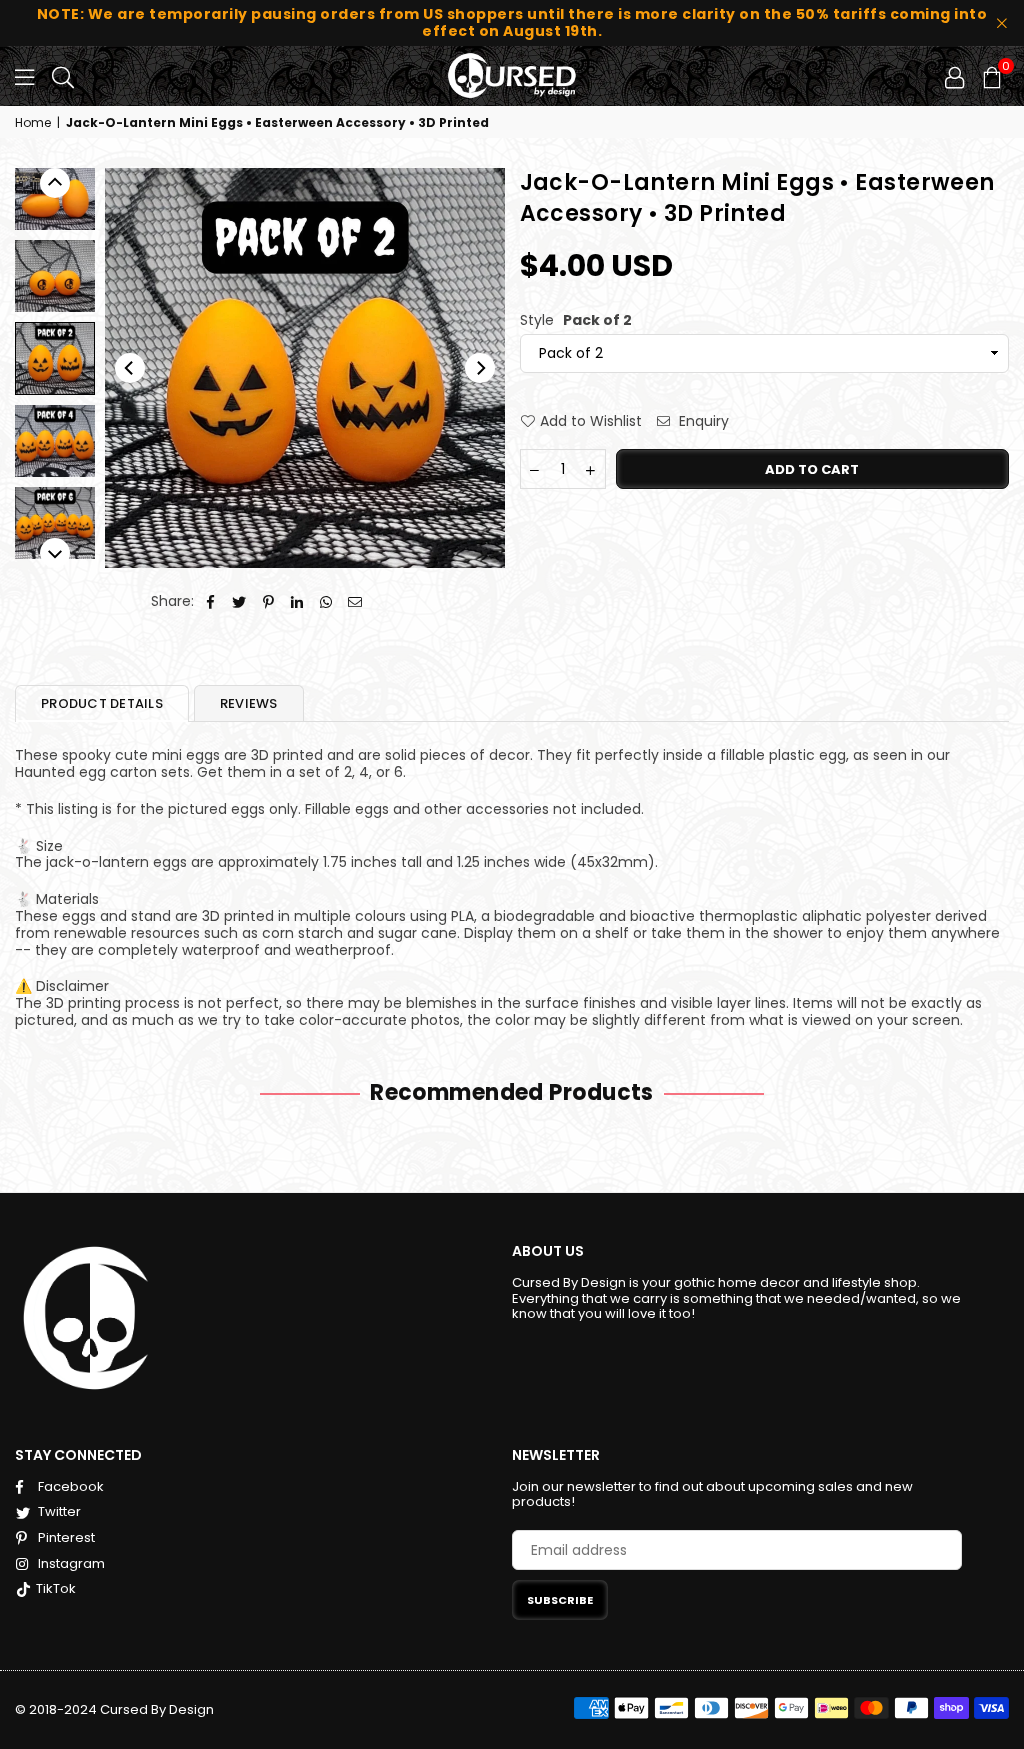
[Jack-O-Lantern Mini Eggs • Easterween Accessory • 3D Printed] (55, 276)
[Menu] (24, 76)
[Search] (63, 76)
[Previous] (130, 368)
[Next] (480, 368)
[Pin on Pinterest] (268, 601)
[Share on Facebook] (210, 601)
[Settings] (954, 76)
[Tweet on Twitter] (239, 601)
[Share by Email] (355, 601)
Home (33, 123)
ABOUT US (548, 1251)
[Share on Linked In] (297, 601)
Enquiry (702, 421)
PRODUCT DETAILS (102, 703)
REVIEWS (249, 703)
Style (576, 320)
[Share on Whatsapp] (326, 601)
